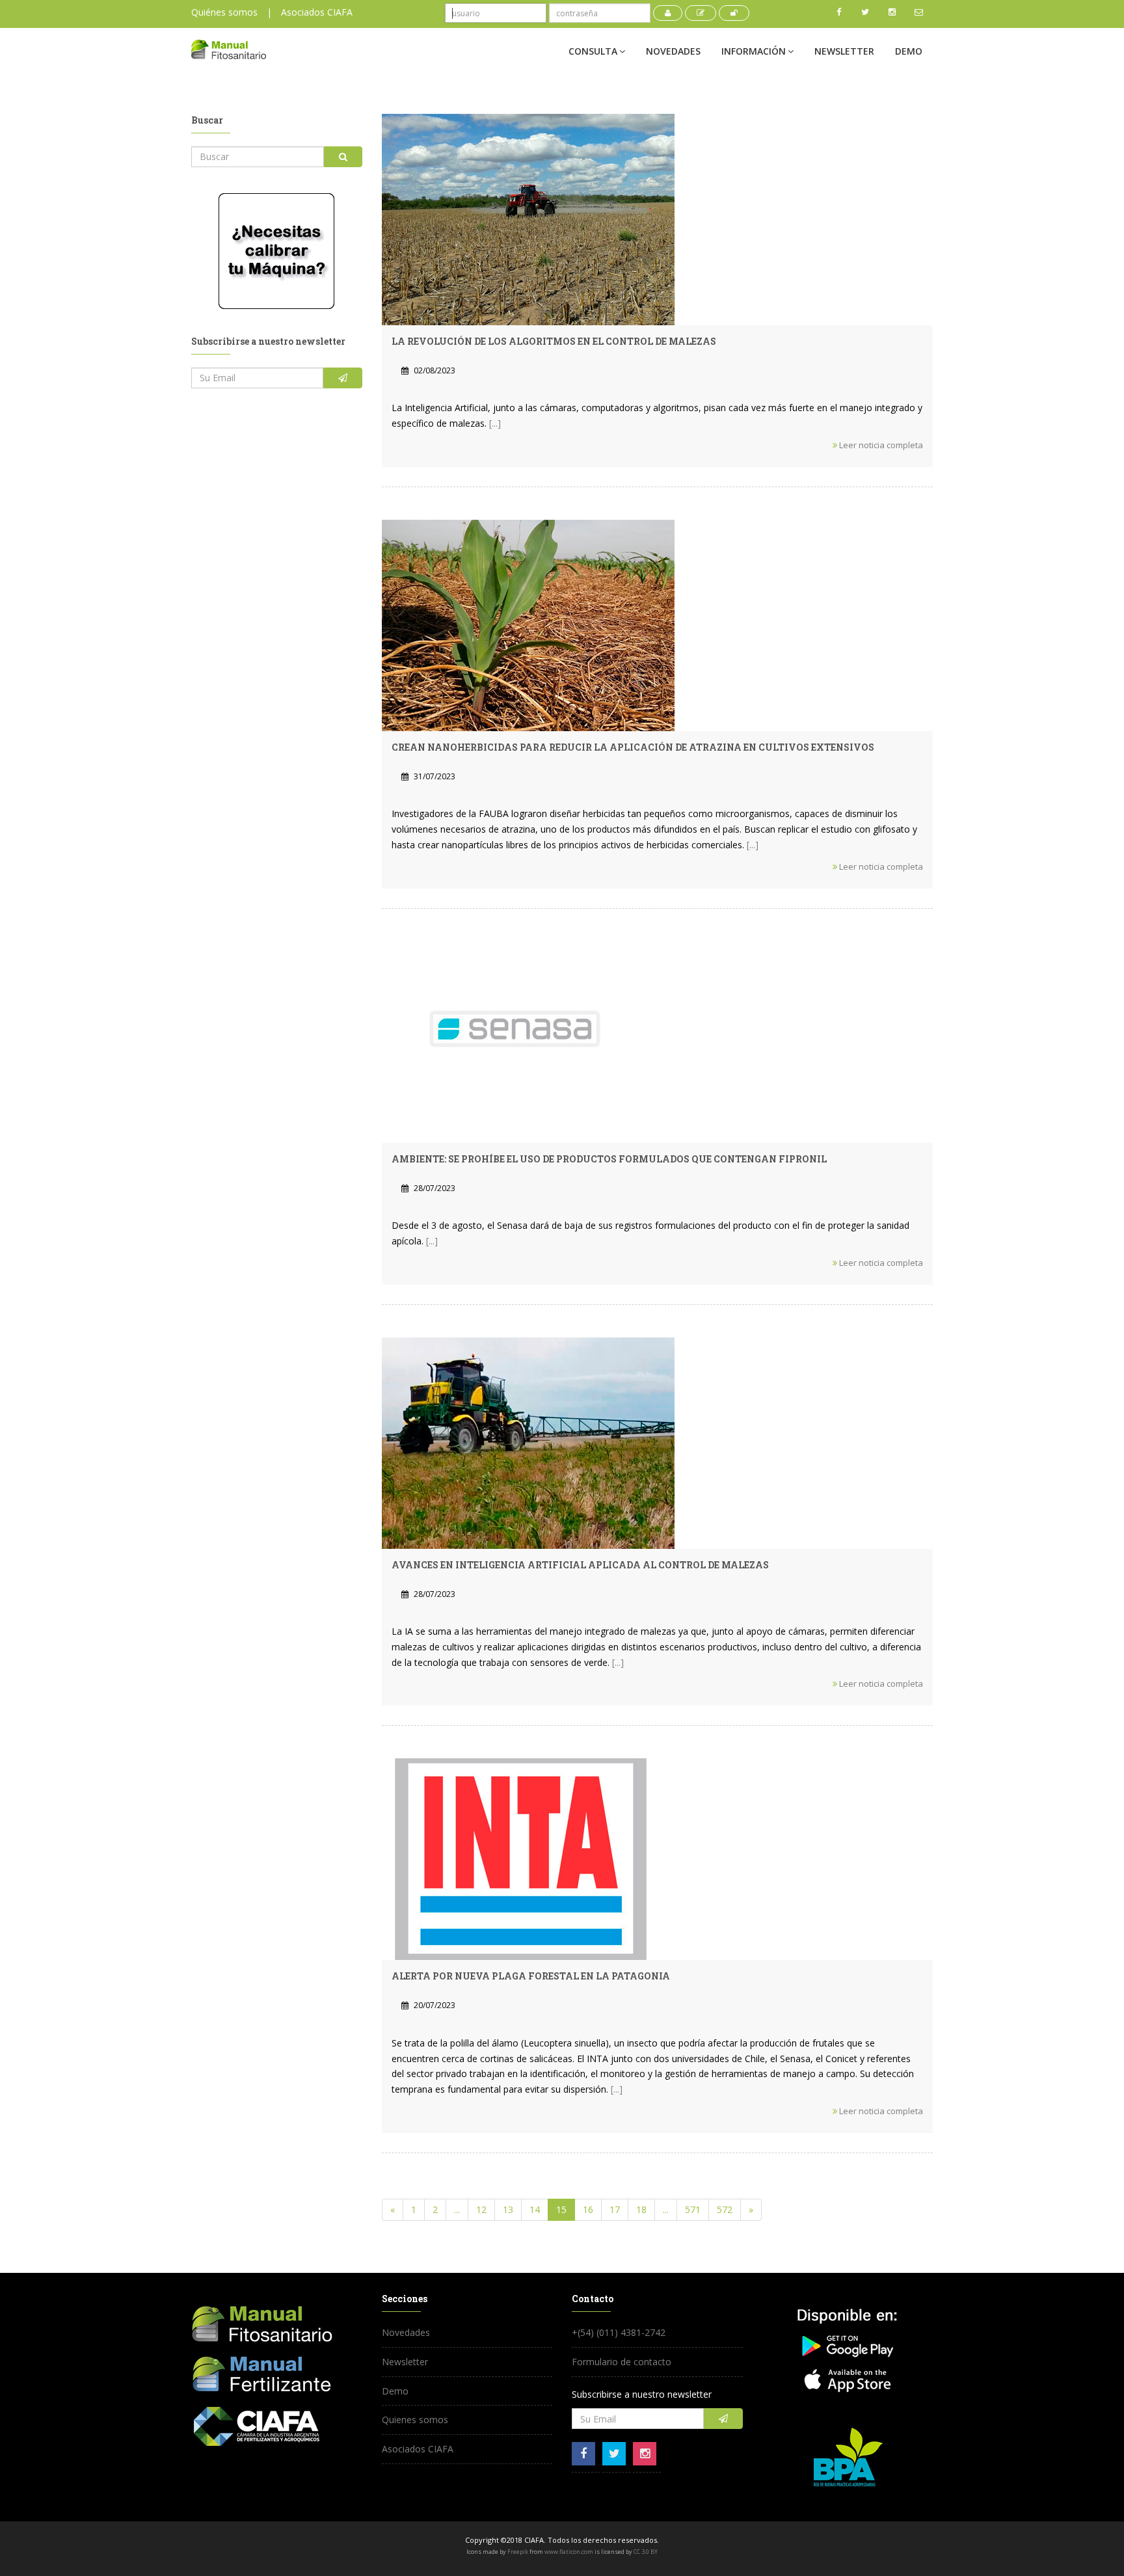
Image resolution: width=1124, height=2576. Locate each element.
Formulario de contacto (622, 2362)
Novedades (673, 51)
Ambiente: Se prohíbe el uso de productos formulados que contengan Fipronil (609, 1159)
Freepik (518, 2552)
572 (725, 2209)
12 (481, 2209)
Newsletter (844, 51)
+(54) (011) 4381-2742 (619, 2332)
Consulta (593, 51)
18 (641, 2209)
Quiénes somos (224, 12)
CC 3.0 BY (646, 2552)
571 (693, 2209)
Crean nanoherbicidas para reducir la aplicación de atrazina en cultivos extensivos (633, 747)
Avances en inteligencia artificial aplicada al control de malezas (580, 1565)
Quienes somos (415, 2420)
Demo (909, 51)
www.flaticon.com (569, 2552)
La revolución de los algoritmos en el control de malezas (554, 341)
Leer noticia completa (880, 445)
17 (615, 2209)
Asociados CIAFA (317, 12)
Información (754, 51)
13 (508, 2209)
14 (535, 2209)
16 (588, 2209)
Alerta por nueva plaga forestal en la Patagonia (531, 1976)
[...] (495, 423)
